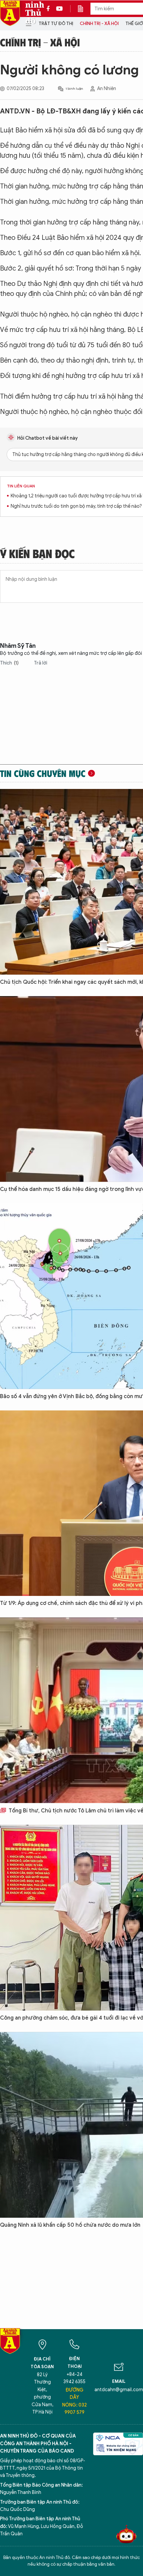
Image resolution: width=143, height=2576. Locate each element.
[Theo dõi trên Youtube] (60, 9)
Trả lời (41, 663)
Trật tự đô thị (56, 24)
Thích (9, 663)
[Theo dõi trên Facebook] (50, 9)
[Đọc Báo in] (84, 9)
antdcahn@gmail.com (119, 2390)
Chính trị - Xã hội (99, 24)
